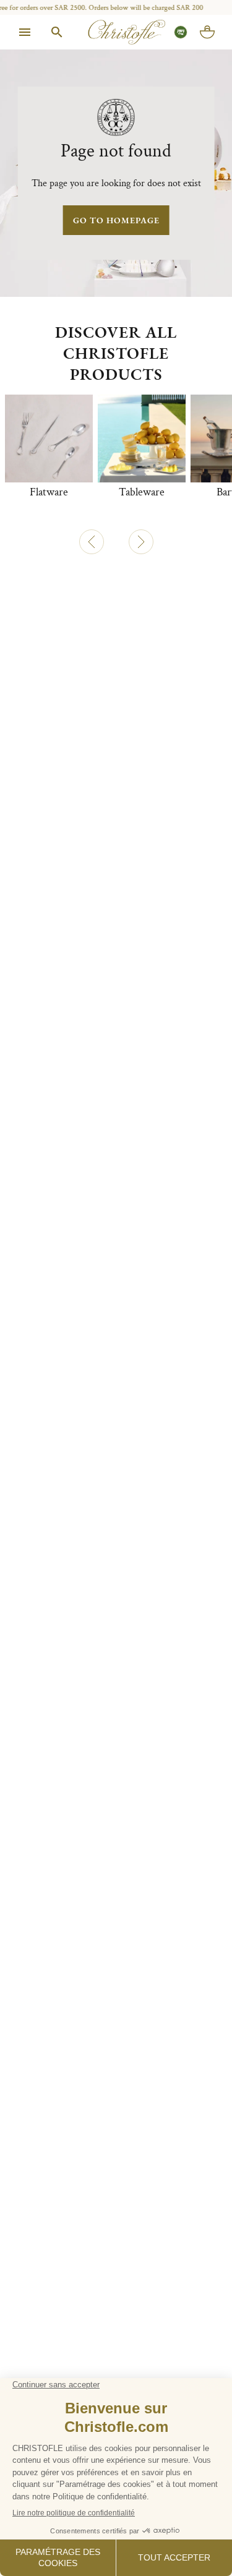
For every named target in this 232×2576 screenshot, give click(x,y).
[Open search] (57, 32)
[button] (92, 542)
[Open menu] (25, 32)
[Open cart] (207, 32)
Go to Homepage (116, 220)
